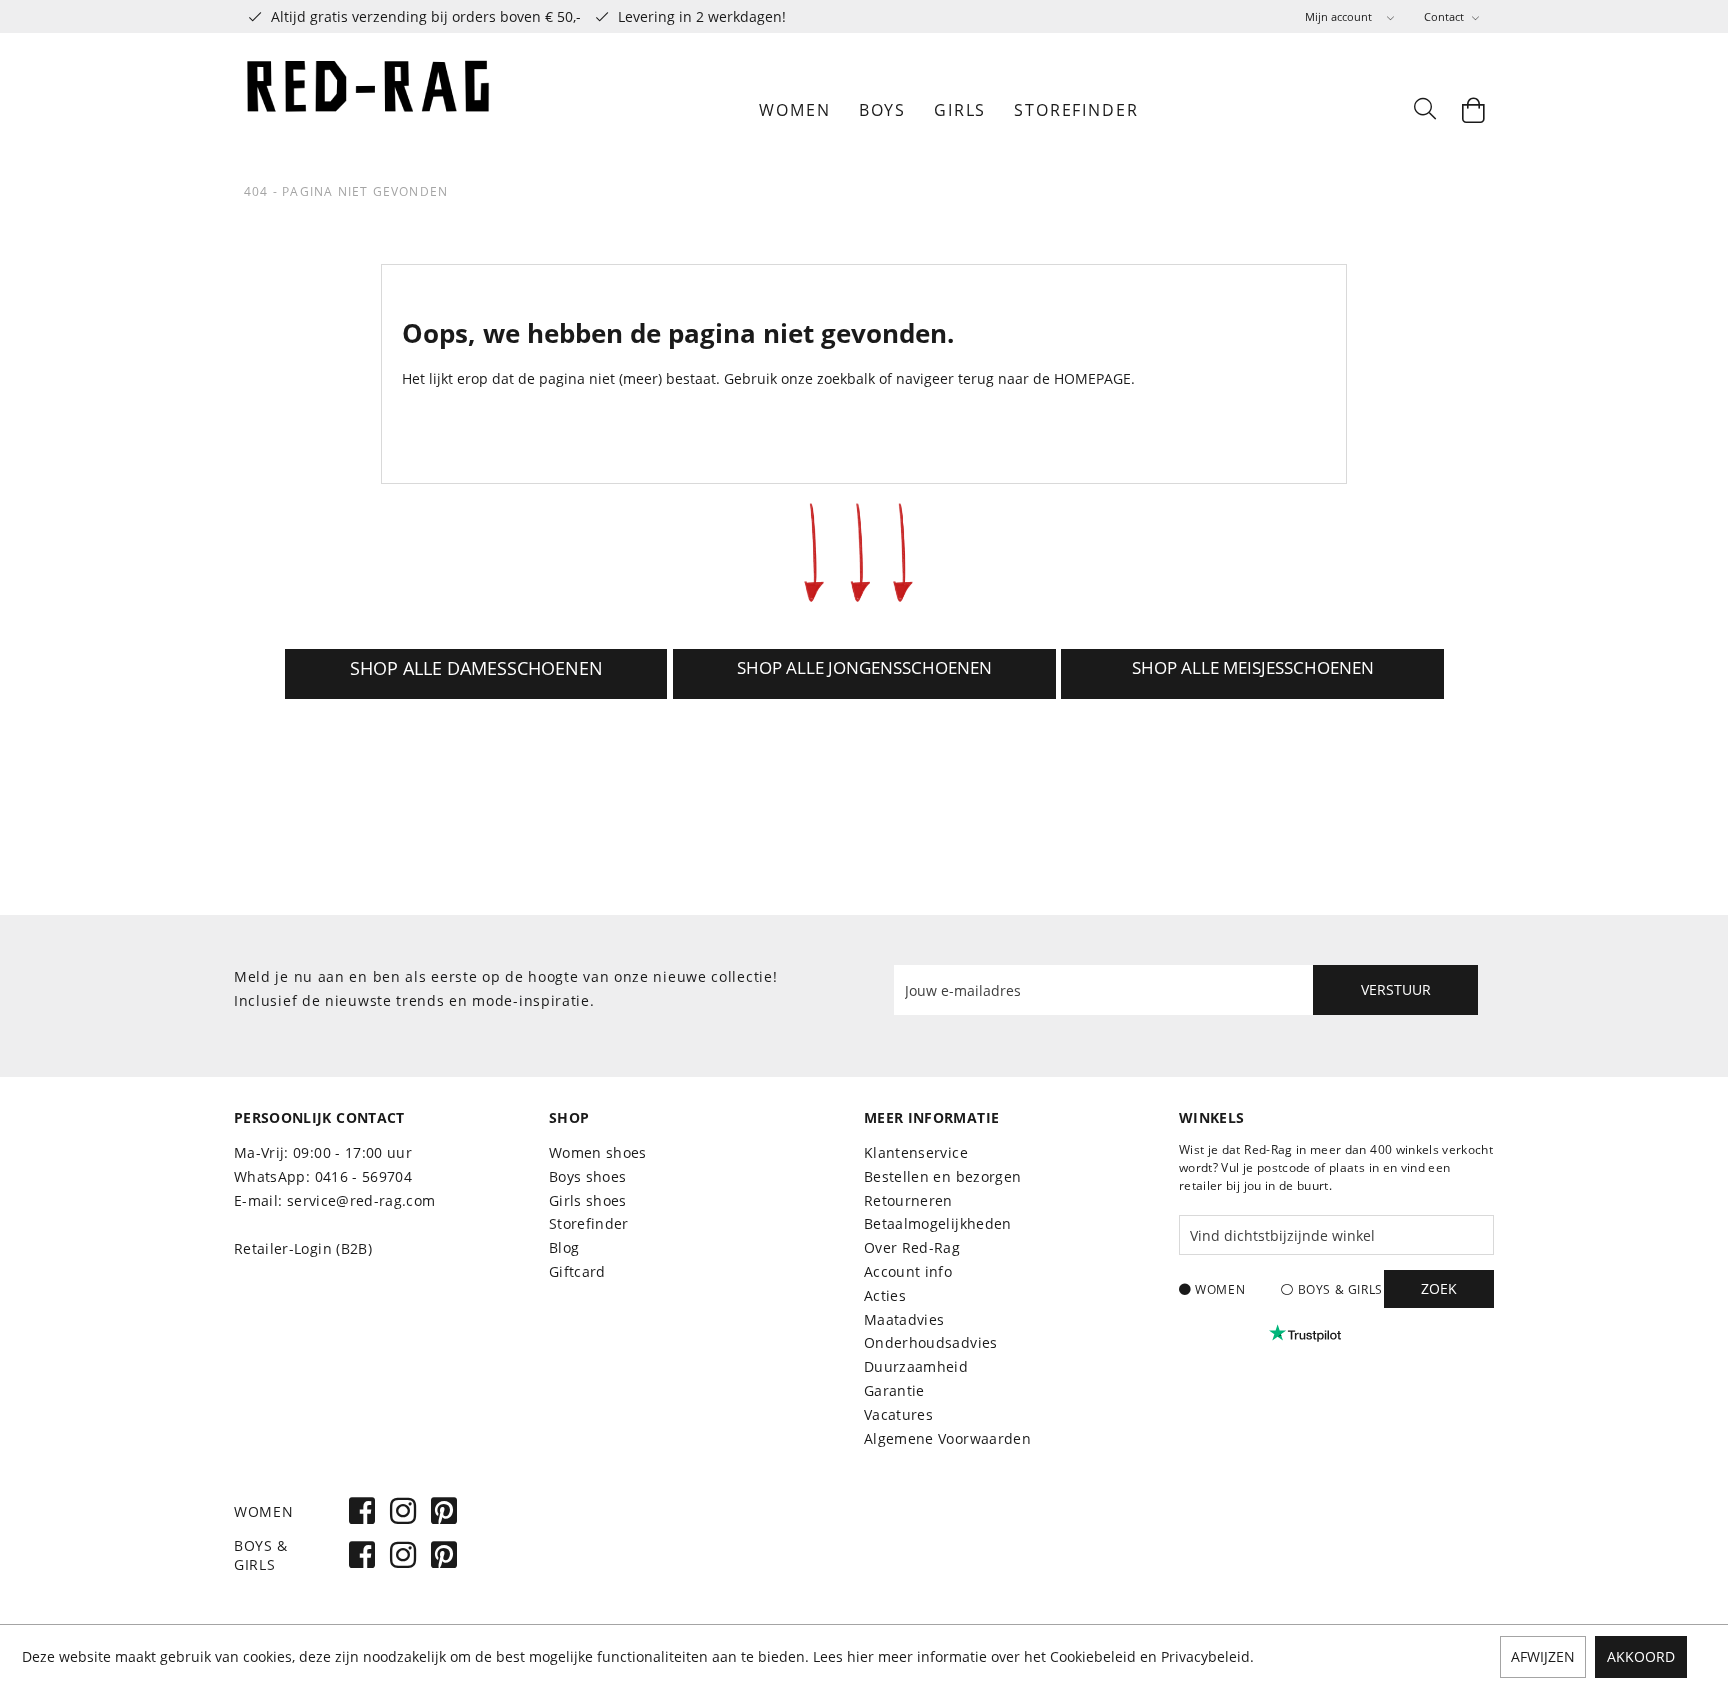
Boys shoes (588, 1176)
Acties (885, 1295)
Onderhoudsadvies (931, 1342)
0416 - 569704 (364, 1176)
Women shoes (598, 1152)
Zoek (1439, 1288)
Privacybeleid (1205, 1656)
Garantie (894, 1390)
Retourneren (908, 1200)
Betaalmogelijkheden (938, 1223)
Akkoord (1641, 1656)
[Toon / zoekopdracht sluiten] (1424, 110)
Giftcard (577, 1271)
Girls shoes (588, 1200)
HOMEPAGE (1092, 378)
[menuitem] (1349, 16)
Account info (908, 1271)
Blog (564, 1247)
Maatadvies (904, 1319)
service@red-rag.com (361, 1200)
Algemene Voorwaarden (947, 1438)
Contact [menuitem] (1445, 16)
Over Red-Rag (912, 1247)
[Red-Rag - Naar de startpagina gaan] (369, 110)
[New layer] (476, 674)
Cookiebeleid (1093, 1656)
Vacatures (898, 1414)
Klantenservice (916, 1152)
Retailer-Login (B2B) (303, 1248)
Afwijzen (1543, 1656)
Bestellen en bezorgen (942, 1176)
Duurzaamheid (916, 1366)
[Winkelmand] (1474, 110)
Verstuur (1396, 989)
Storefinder (589, 1223)
